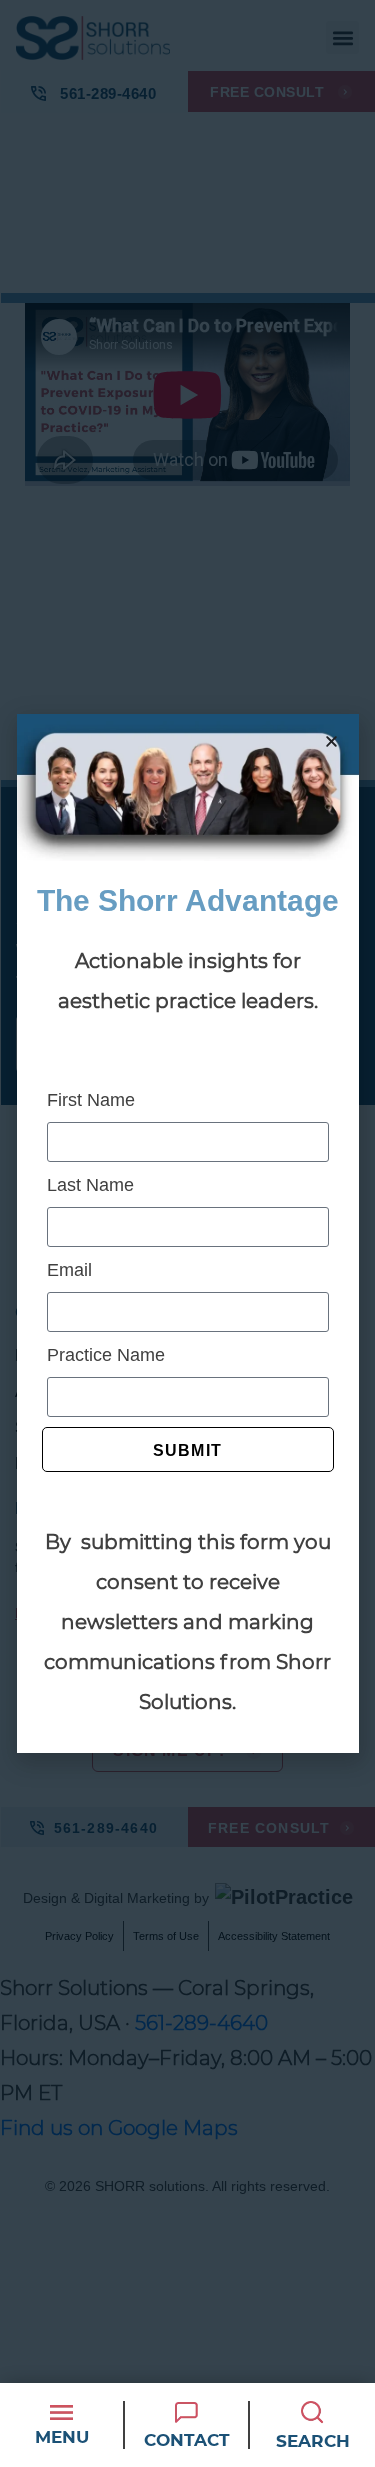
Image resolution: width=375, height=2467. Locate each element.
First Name (91, 1100)
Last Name (90, 1185)
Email (69, 1270)
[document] (187, 1233)
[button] (331, 741)
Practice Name (106, 1355)
